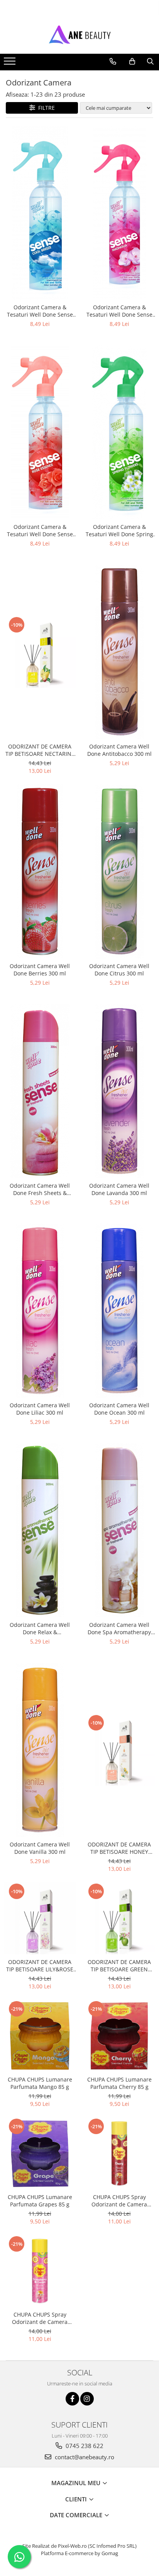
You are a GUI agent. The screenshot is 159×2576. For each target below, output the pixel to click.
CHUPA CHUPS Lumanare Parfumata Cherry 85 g (119, 2083)
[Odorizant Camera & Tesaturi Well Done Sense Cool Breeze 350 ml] (40, 213)
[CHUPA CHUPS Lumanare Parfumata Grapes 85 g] (40, 2153)
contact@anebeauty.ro (84, 2457)
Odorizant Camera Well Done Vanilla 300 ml (40, 1848)
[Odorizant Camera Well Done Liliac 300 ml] (40, 1311)
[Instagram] (87, 2399)
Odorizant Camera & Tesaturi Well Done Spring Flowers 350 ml (119, 530)
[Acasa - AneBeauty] (79, 34)
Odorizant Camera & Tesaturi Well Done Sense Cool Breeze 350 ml (40, 311)
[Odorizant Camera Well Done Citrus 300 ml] (119, 871)
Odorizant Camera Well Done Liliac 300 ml (40, 1409)
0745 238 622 (84, 2446)
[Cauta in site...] (150, 61)
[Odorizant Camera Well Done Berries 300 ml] (40, 871)
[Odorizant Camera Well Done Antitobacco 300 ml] (119, 652)
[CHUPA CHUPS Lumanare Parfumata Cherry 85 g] (119, 2036)
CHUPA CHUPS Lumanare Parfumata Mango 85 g (40, 2083)
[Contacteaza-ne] (113, 61)
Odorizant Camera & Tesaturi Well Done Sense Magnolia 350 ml (119, 311)
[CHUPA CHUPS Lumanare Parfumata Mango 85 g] (40, 2036)
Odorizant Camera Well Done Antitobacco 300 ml (119, 750)
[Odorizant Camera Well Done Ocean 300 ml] (119, 1311)
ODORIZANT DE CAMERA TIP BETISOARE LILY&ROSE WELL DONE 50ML (40, 1966)
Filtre (45, 108)
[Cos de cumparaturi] (132, 61)
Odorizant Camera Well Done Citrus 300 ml (119, 970)
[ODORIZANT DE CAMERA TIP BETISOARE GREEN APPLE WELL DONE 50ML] (119, 1918)
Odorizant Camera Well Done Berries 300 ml (40, 970)
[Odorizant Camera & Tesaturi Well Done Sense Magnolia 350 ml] (119, 213)
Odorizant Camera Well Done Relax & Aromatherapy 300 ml (40, 1628)
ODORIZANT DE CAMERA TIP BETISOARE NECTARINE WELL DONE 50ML (40, 750)
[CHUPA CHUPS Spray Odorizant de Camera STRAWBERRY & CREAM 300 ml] (40, 2271)
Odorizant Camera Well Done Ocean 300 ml (119, 1409)
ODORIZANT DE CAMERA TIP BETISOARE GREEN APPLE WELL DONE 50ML (119, 1966)
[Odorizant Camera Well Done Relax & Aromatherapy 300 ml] (40, 1530)
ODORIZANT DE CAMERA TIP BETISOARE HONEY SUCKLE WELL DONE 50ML (119, 1848)
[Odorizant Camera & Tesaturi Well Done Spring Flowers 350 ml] (119, 432)
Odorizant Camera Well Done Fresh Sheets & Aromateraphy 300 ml (40, 1189)
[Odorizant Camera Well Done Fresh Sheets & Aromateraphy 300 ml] (40, 1091)
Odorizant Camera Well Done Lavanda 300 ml (119, 1189)
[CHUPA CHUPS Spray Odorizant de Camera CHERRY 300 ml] (119, 2153)
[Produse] (11, 63)
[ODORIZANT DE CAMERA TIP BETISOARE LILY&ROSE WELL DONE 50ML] (40, 1918)
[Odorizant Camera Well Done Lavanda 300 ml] (119, 1091)
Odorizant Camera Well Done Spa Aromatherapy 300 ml (119, 1628)
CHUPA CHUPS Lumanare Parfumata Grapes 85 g (40, 2201)
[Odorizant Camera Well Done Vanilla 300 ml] (40, 1750)
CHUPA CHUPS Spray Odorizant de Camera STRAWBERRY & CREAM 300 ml (40, 2318)
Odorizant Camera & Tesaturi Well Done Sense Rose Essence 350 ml (40, 530)
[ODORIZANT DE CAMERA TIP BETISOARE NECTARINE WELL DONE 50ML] (40, 652)
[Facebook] (72, 2399)
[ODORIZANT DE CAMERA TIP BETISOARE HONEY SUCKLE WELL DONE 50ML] (119, 1750)
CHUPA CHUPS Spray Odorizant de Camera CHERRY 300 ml (119, 2201)
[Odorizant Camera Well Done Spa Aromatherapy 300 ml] (119, 1530)
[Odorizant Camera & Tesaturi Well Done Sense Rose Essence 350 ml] (40, 432)
